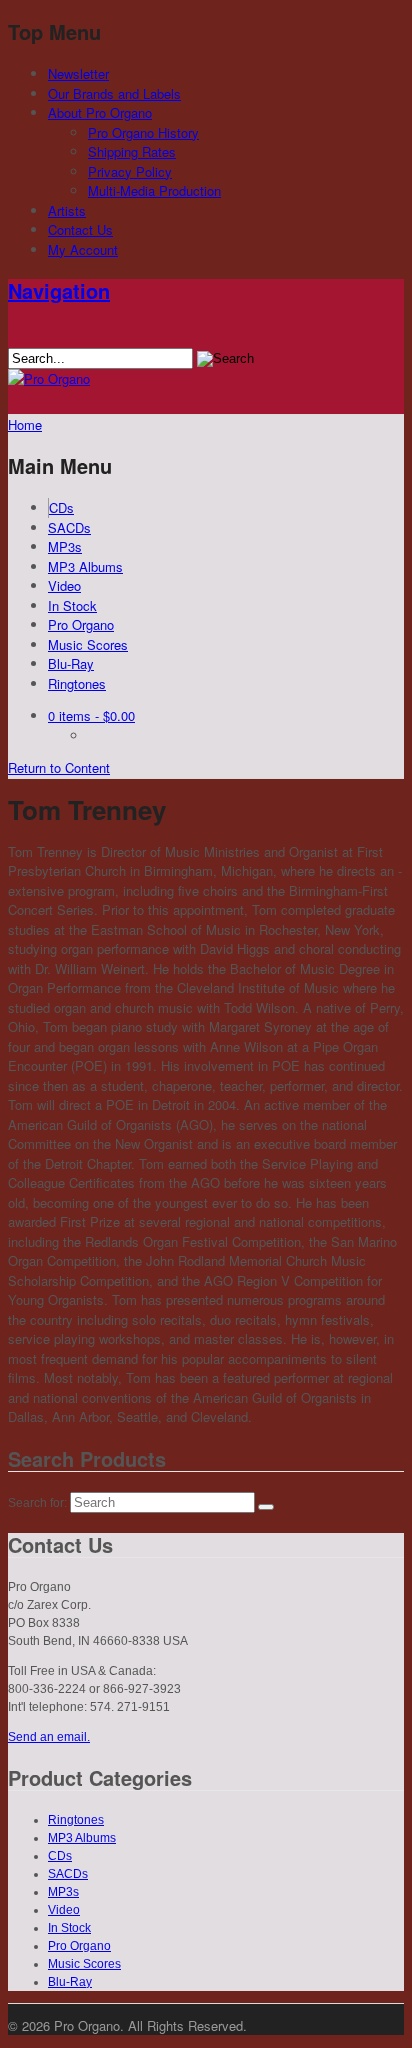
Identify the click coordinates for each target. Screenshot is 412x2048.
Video (64, 585)
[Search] (266, 1507)
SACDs (69, 527)
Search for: (37, 1503)
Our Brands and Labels (114, 93)
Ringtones (77, 683)
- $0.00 (91, 715)
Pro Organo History (143, 132)
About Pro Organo (100, 112)
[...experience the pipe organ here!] (49, 378)
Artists (67, 210)
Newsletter (78, 73)
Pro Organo (81, 624)
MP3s (65, 546)
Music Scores (88, 644)
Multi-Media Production (154, 190)
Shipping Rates (132, 151)
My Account (83, 249)
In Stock (72, 605)
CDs (61, 507)
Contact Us (80, 229)
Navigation (59, 290)
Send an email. (49, 1737)
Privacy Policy (130, 171)
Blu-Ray (71, 663)
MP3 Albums (85, 566)
